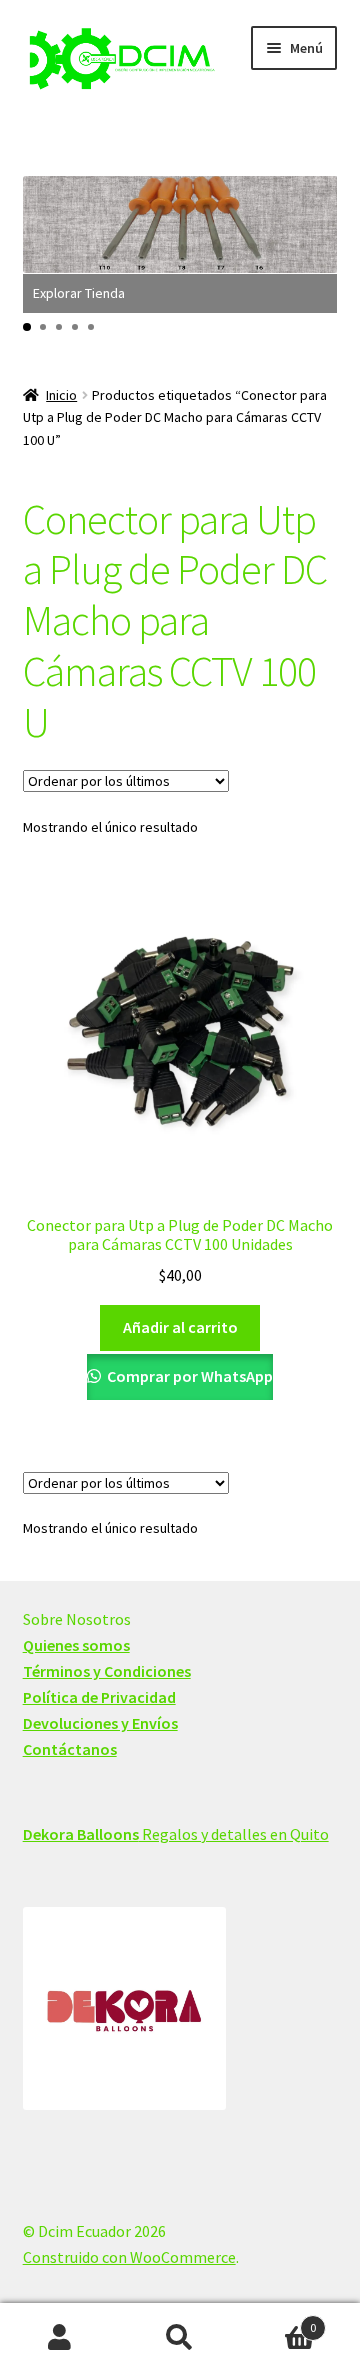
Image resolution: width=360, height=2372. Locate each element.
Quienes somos (76, 1645)
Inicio (61, 395)
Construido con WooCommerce (129, 2257)
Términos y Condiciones (107, 1671)
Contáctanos (70, 1749)
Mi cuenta (60, 2338)
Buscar (180, 2338)
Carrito (278, 2320)
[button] (27, 327)
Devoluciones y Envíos (100, 1723)
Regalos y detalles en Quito (176, 1834)
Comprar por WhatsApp (188, 1376)
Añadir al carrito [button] (180, 1327)
